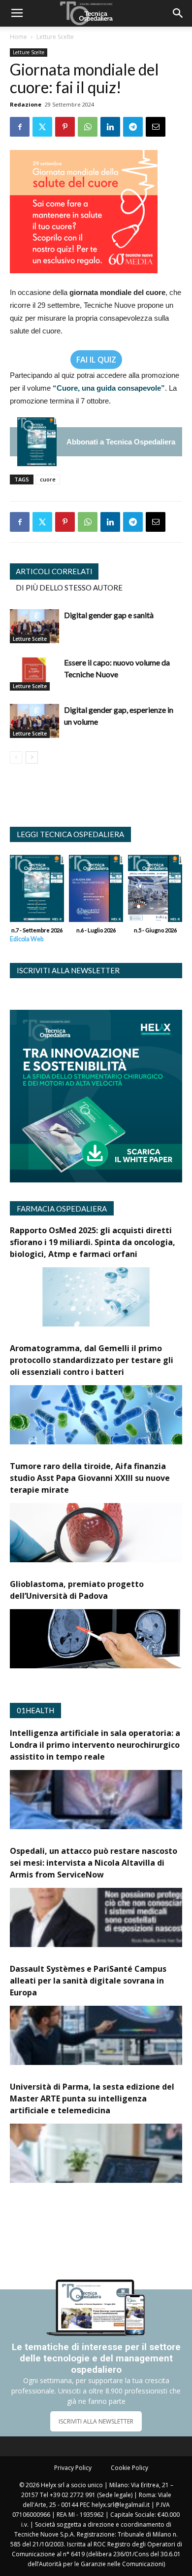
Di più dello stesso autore (69, 588)
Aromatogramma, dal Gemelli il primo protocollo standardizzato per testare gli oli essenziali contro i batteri (92, 1360)
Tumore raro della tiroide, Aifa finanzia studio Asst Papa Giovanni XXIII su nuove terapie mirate (90, 1478)
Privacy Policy (73, 2468)
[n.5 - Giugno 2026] (155, 891)
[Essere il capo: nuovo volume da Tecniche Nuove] (34, 674)
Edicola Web (27, 939)
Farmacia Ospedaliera (62, 1209)
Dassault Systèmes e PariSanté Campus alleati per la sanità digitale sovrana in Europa (88, 1981)
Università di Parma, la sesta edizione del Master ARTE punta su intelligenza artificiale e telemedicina (92, 2098)
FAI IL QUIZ (96, 360)
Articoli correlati (54, 571)
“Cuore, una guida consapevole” (109, 388)
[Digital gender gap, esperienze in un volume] (34, 721)
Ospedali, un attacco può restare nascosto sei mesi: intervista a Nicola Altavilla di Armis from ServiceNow (94, 1863)
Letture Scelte (55, 37)
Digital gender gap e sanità (109, 615)
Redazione (26, 104)
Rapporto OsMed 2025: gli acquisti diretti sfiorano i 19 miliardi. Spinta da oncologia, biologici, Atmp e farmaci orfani (93, 1242)
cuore (48, 479)
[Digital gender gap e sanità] (34, 626)
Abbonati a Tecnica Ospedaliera (121, 442)
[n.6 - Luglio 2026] (96, 891)
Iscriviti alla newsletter (68, 970)
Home (18, 37)
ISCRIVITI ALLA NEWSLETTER (96, 2421)
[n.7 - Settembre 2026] (37, 442)
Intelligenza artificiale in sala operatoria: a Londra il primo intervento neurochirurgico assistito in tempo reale (95, 1745)
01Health (35, 1710)
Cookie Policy (129, 2468)
